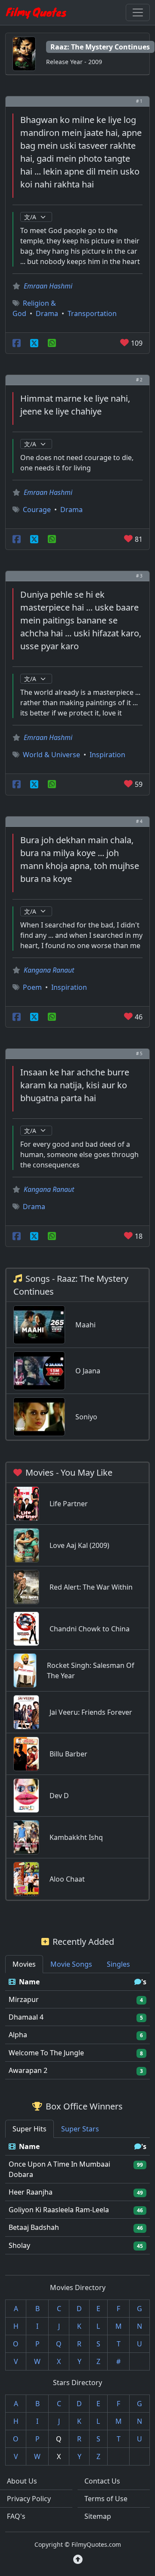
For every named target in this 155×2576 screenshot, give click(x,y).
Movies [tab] (24, 1964)
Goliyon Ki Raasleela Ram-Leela (59, 2210)
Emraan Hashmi (48, 286)
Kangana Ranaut (49, 970)
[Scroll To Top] (78, 2559)
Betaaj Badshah (34, 2227)
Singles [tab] (118, 1964)
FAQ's (16, 2516)
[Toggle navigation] (138, 12)
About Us (22, 2481)
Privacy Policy (29, 2499)
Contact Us (102, 2481)
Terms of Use (106, 2499)
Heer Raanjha (31, 2192)
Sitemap (98, 2516)
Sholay (19, 2245)
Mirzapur (24, 1999)
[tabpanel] (77, 2026)
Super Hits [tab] (29, 2129)
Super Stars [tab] (80, 2129)
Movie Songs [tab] (71, 1964)
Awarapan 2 (28, 2070)
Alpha (18, 2035)
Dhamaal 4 (26, 2017)
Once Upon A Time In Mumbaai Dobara (59, 2169)
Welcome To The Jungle (46, 2053)
